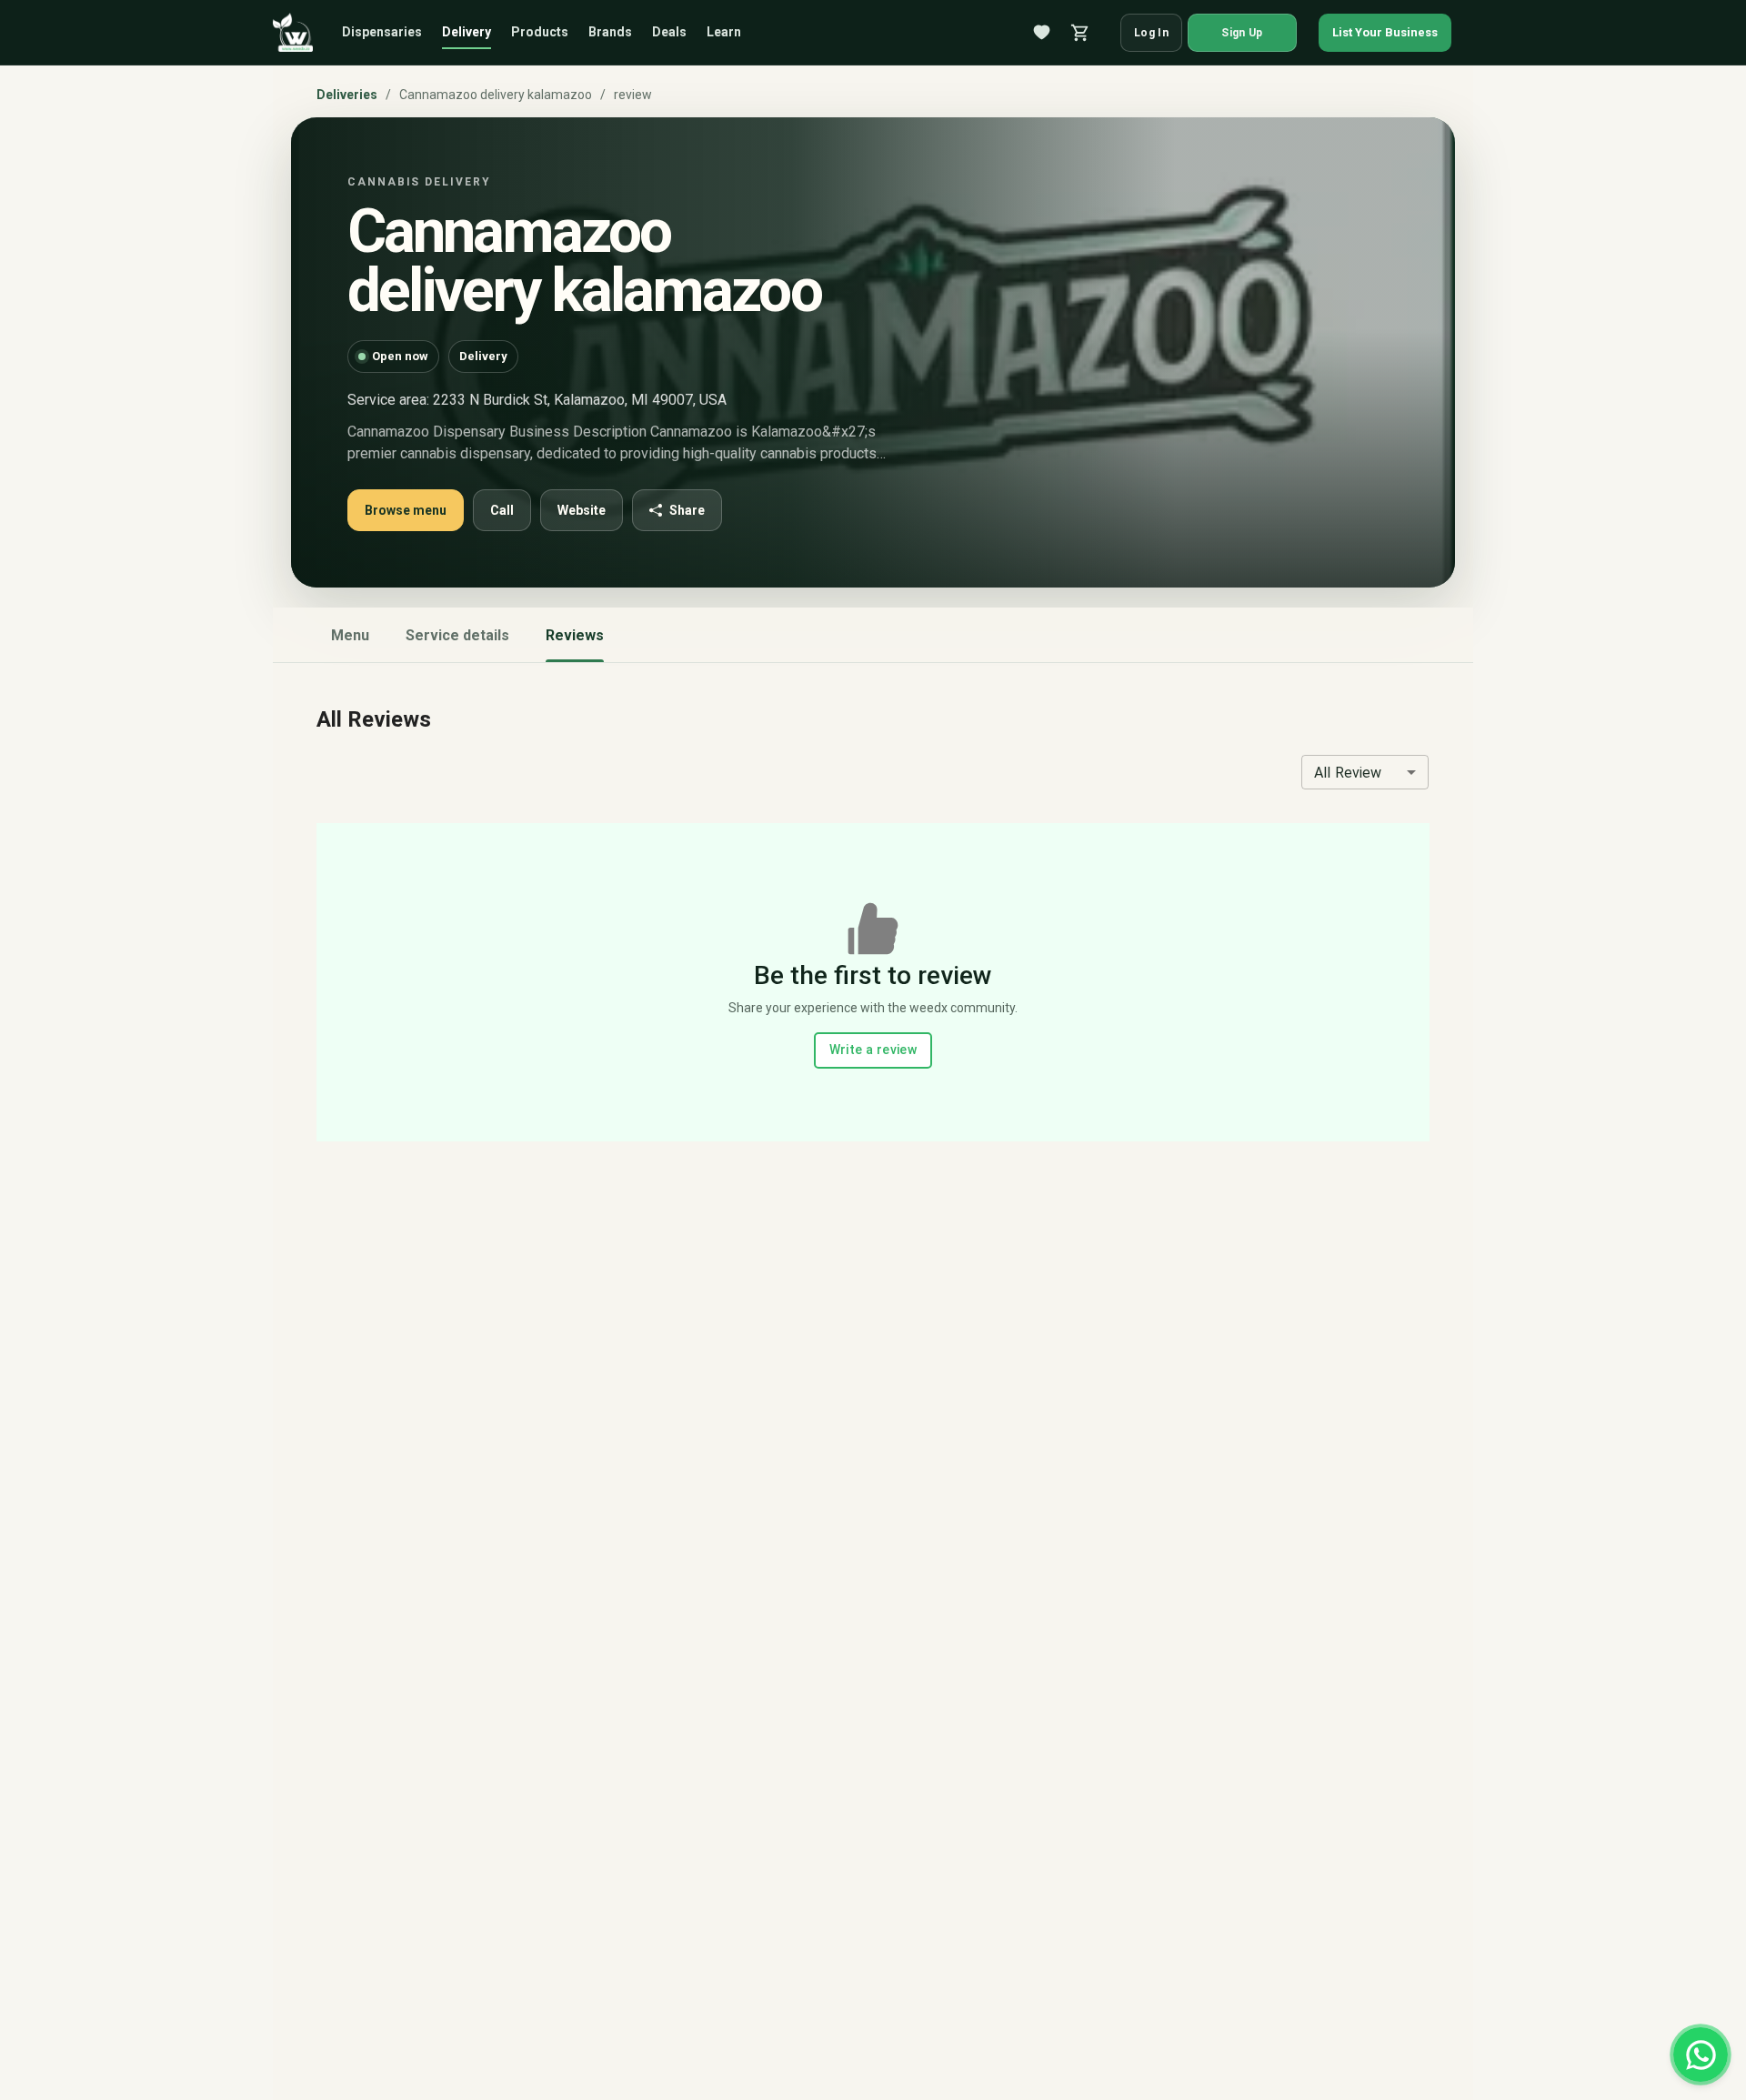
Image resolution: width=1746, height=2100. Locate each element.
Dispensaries (382, 32)
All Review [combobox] (1348, 773)
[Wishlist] (1042, 33)
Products (540, 32)
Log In (1151, 33)
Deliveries (347, 95)
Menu (350, 635)
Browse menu (406, 510)
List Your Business (1385, 32)
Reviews (575, 635)
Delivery (467, 32)
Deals (669, 32)
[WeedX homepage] (293, 33)
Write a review (873, 1050)
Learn (724, 32)
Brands (610, 32)
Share (687, 510)
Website (582, 510)
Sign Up (1242, 33)
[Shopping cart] (1080, 33)
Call (502, 510)
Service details (457, 635)
